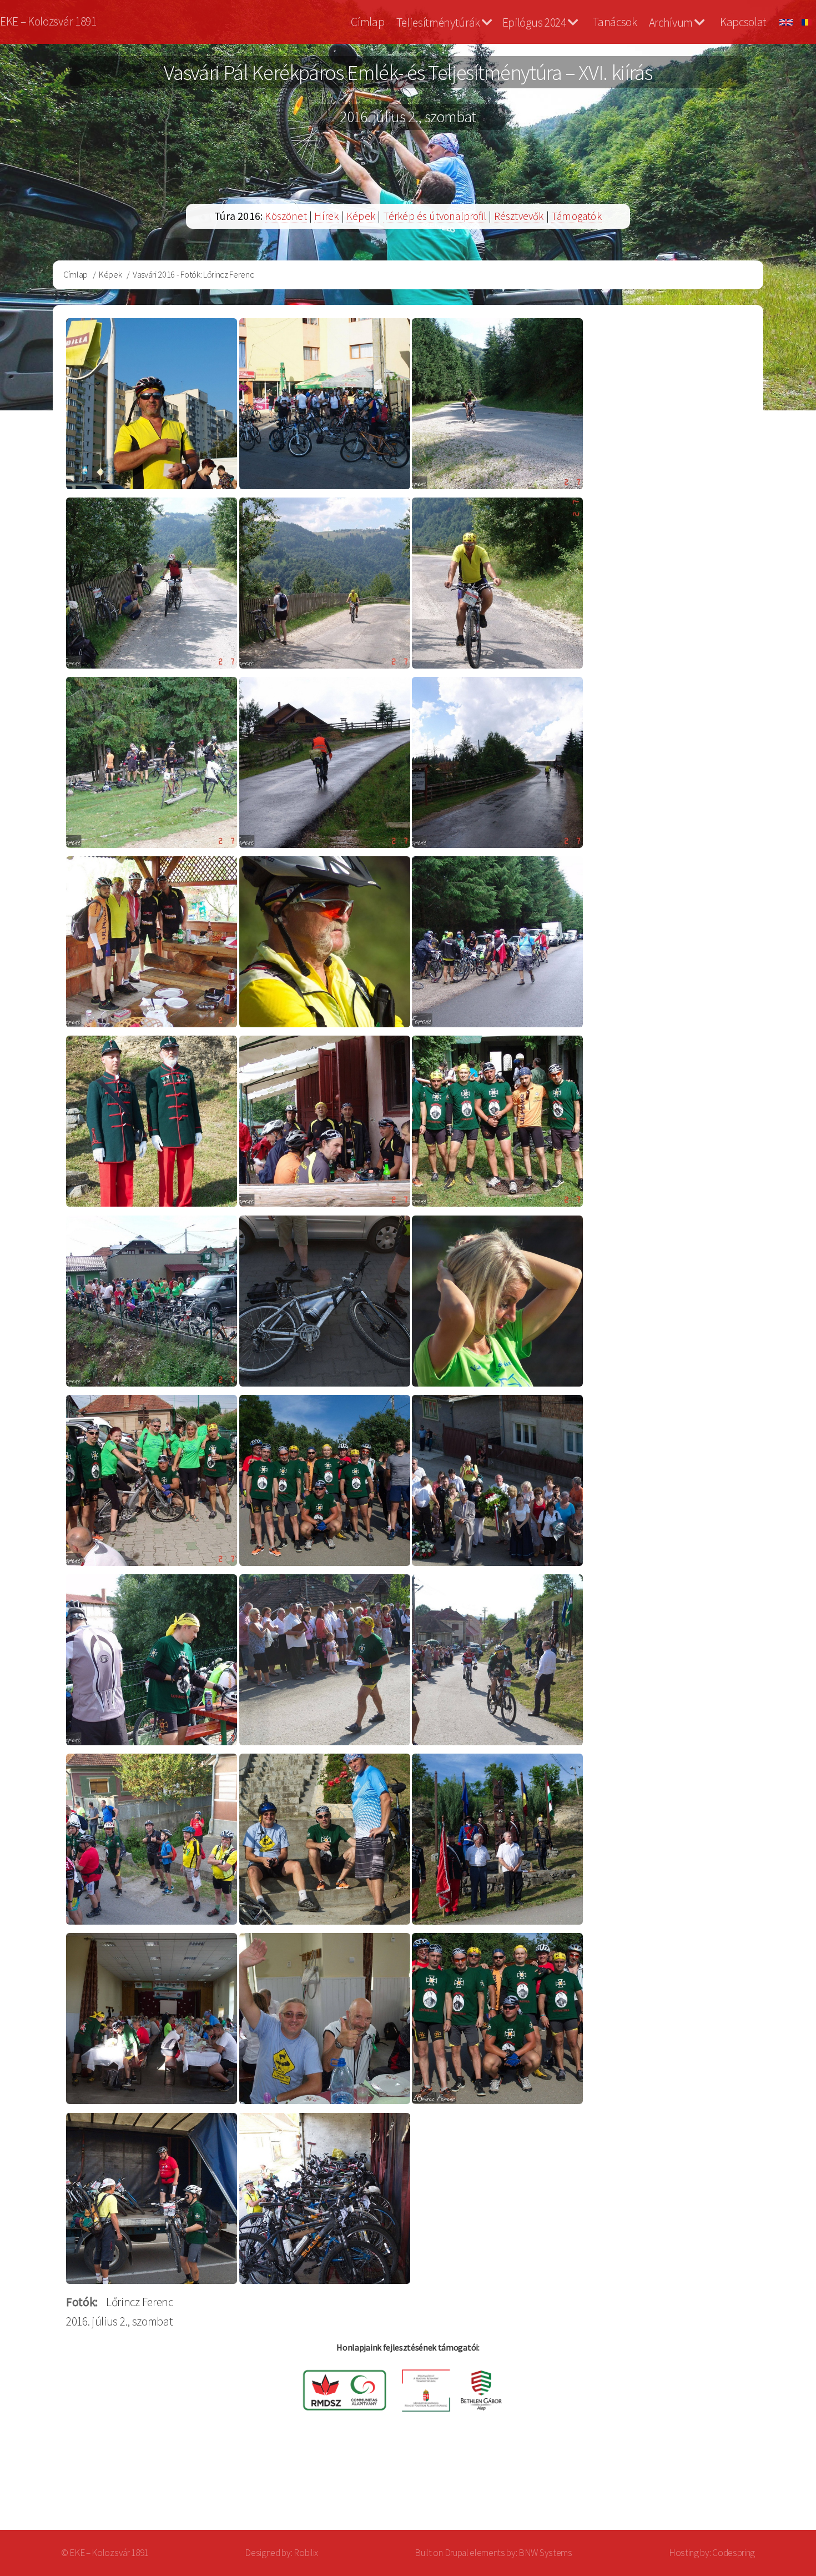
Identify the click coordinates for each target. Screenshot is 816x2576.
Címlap (367, 22)
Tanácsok (615, 22)
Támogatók (576, 216)
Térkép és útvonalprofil (435, 216)
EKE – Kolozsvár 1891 (48, 21)
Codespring (734, 2553)
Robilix (306, 2553)
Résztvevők (519, 216)
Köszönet (286, 216)
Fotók (80, 2302)
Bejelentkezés (758, 2486)
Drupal (457, 2553)
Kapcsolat (743, 22)
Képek (361, 216)
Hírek (326, 216)
